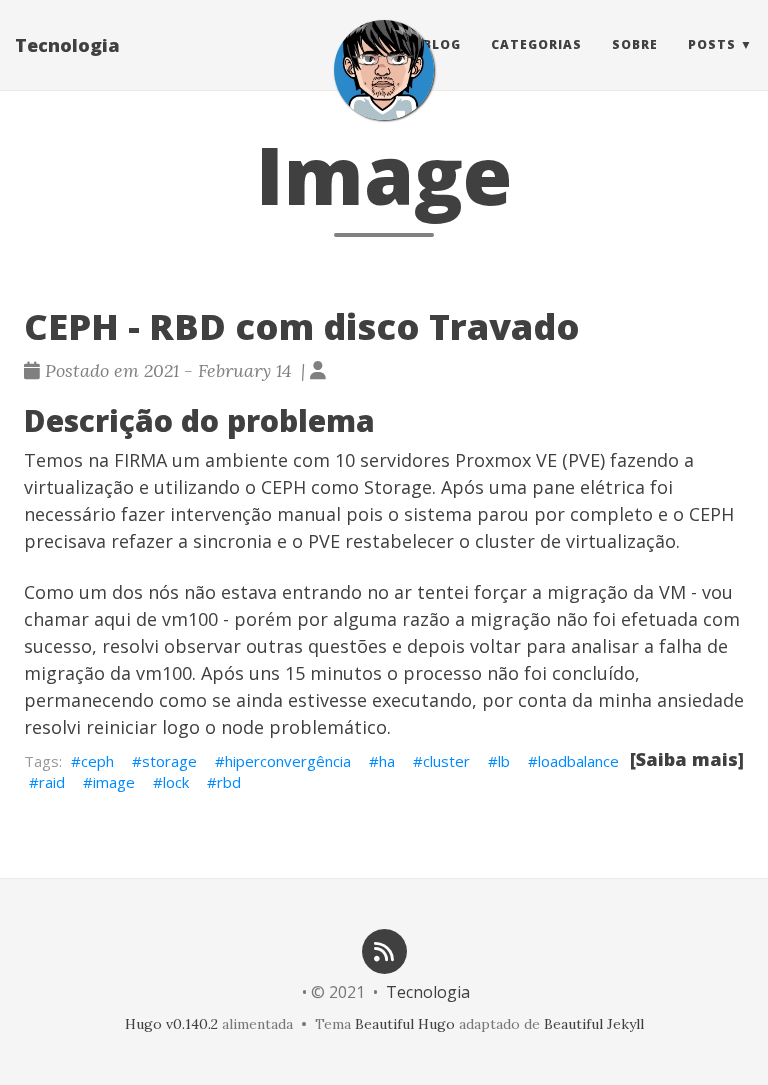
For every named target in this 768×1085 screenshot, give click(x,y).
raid (52, 782)
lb (504, 761)
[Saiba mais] (687, 759)
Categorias (536, 44)
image (114, 782)
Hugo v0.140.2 (171, 1024)
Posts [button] (712, 44)
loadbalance (578, 761)
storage (169, 761)
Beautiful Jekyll (594, 1024)
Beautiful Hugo (405, 1024)
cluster (446, 761)
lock (176, 782)
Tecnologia (67, 45)
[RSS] (384, 949)
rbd (229, 782)
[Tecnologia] (384, 70)
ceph (97, 761)
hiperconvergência (288, 761)
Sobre (635, 44)
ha (387, 761)
